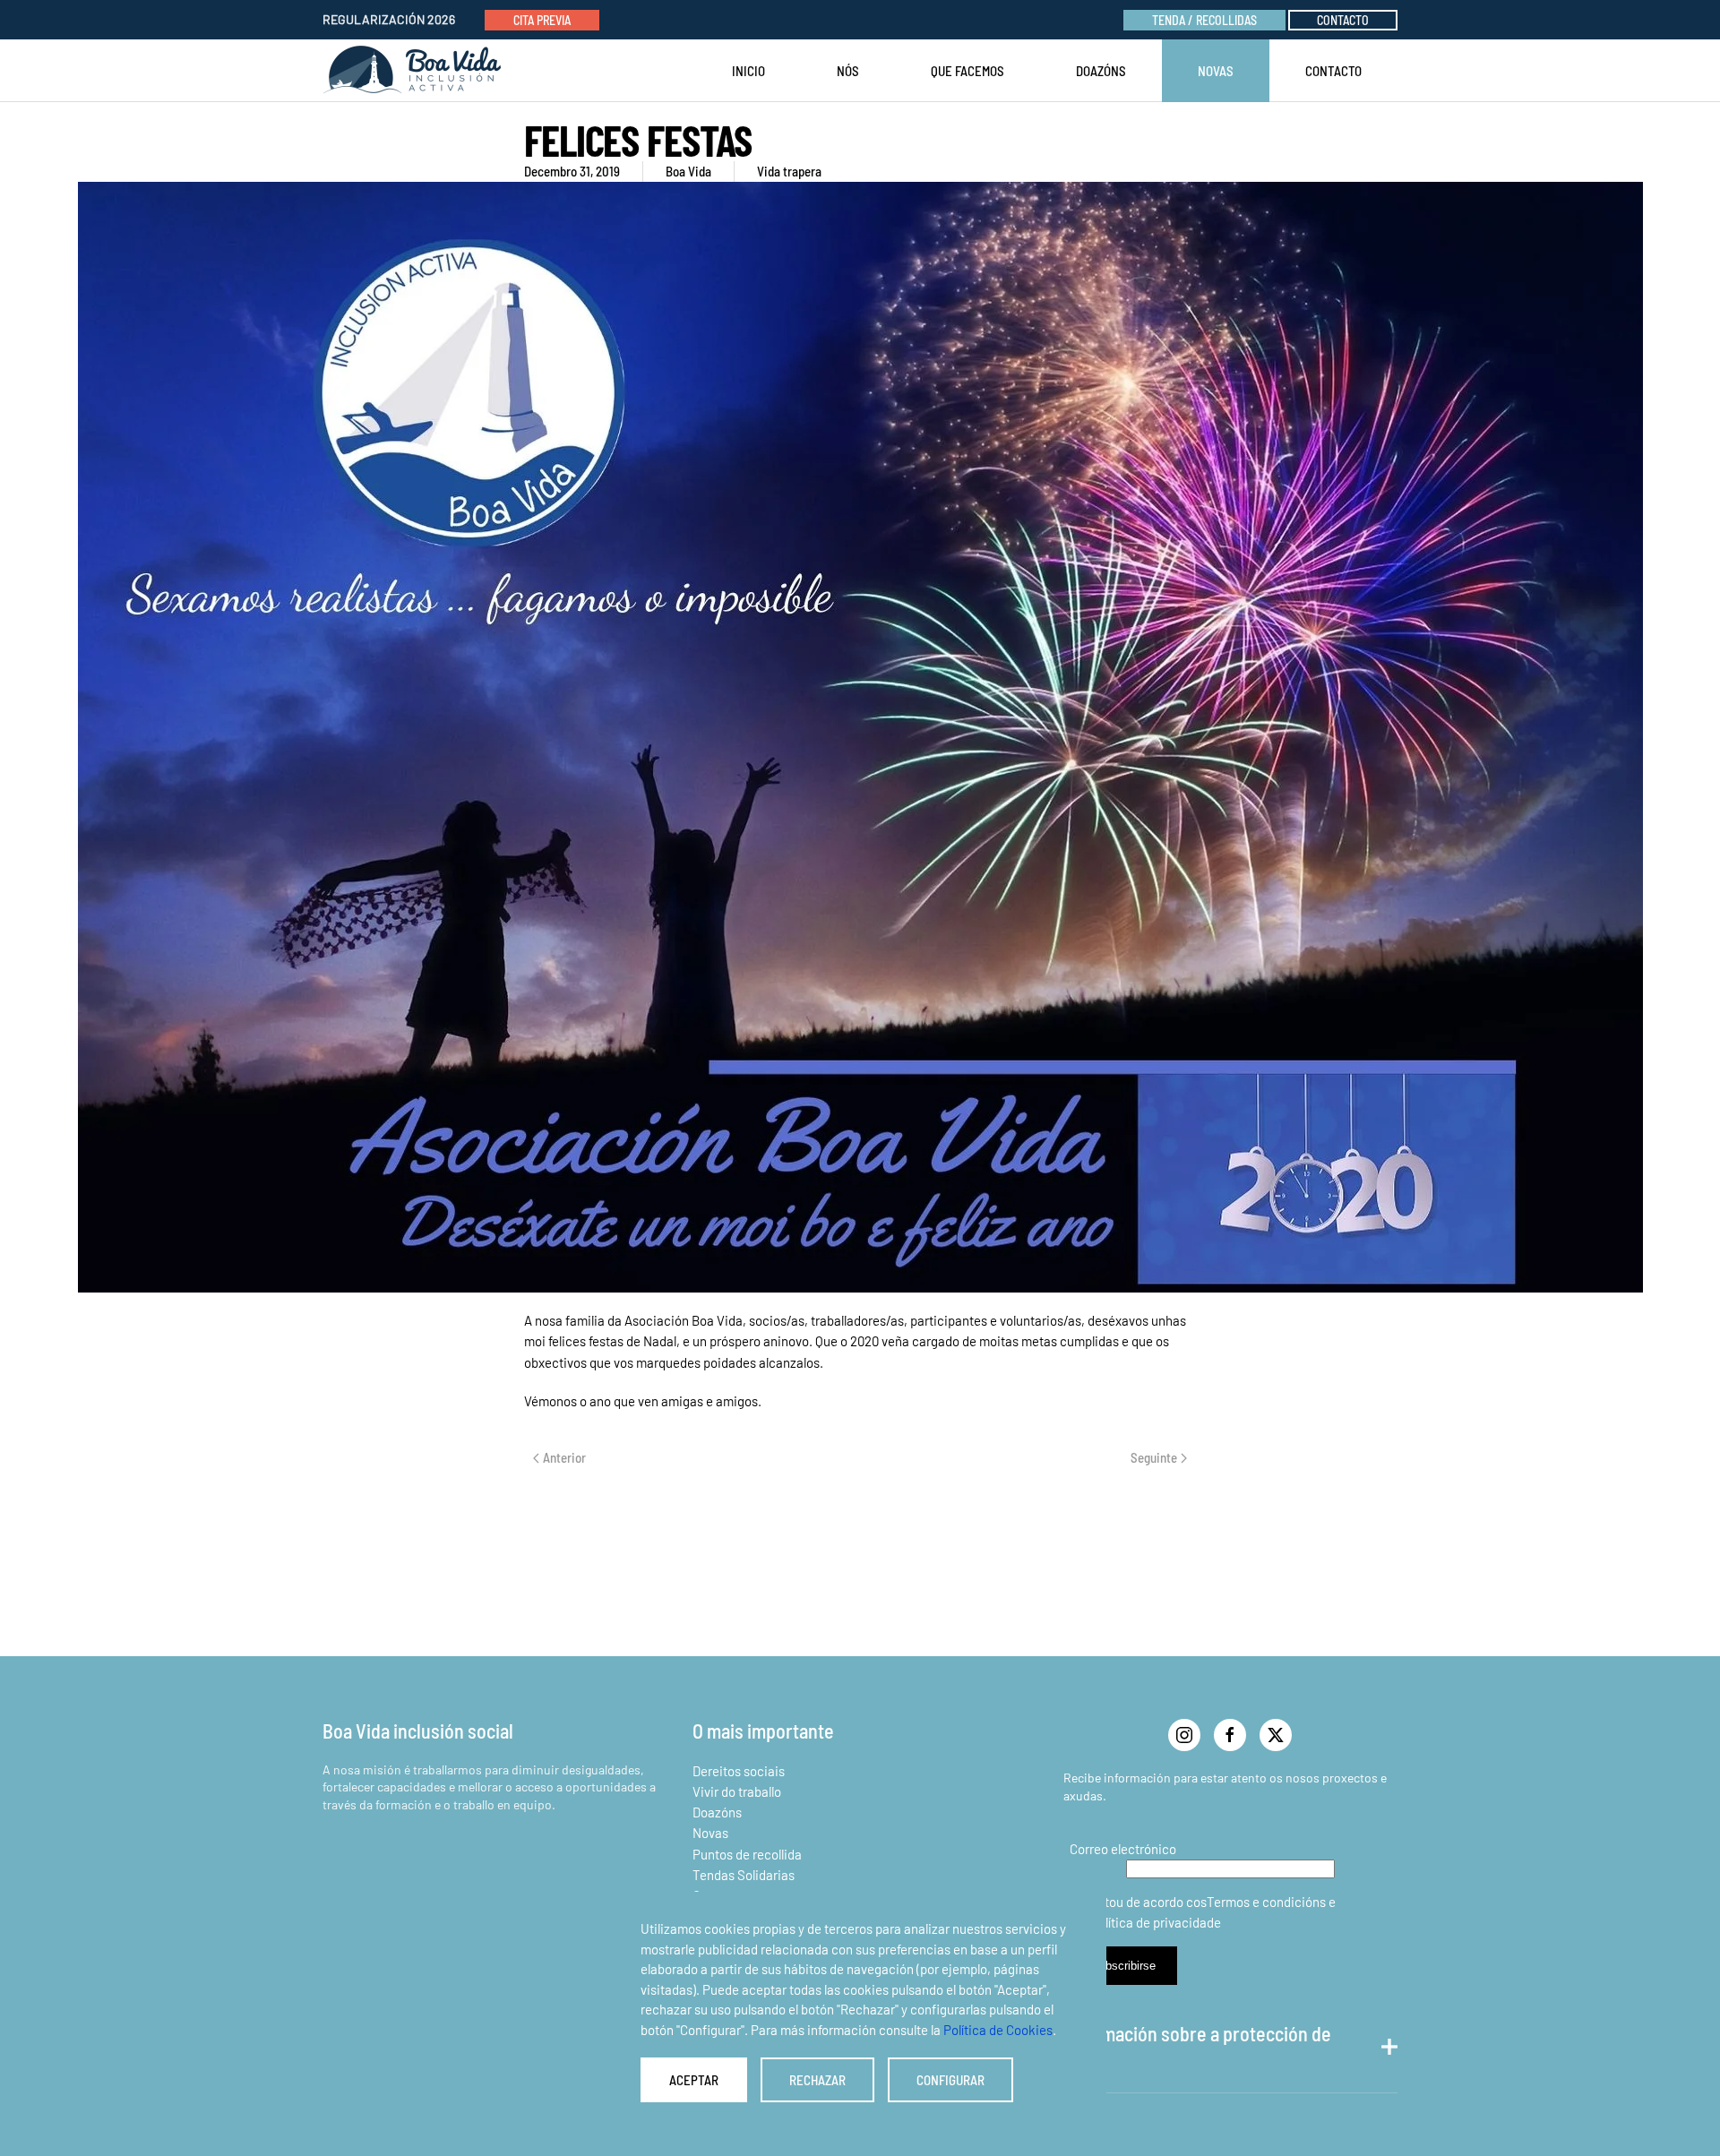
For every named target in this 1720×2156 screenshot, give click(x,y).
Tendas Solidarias (744, 1875)
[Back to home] (416, 71)
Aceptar (694, 2080)
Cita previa (542, 20)
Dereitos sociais (739, 1771)
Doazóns (1101, 71)
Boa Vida (688, 171)
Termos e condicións (1266, 1902)
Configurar (950, 2080)
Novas (710, 1833)
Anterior (564, 1457)
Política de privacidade (1156, 1922)
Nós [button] (848, 71)
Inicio (748, 71)
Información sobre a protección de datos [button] (1197, 2047)
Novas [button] (1216, 71)
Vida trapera (789, 171)
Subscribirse (1123, 1966)
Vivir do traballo (737, 1791)
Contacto (1343, 20)
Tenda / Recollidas (1204, 20)
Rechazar (817, 2080)
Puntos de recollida (747, 1854)
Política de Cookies (998, 2030)
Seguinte (1154, 1457)
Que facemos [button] (967, 71)
